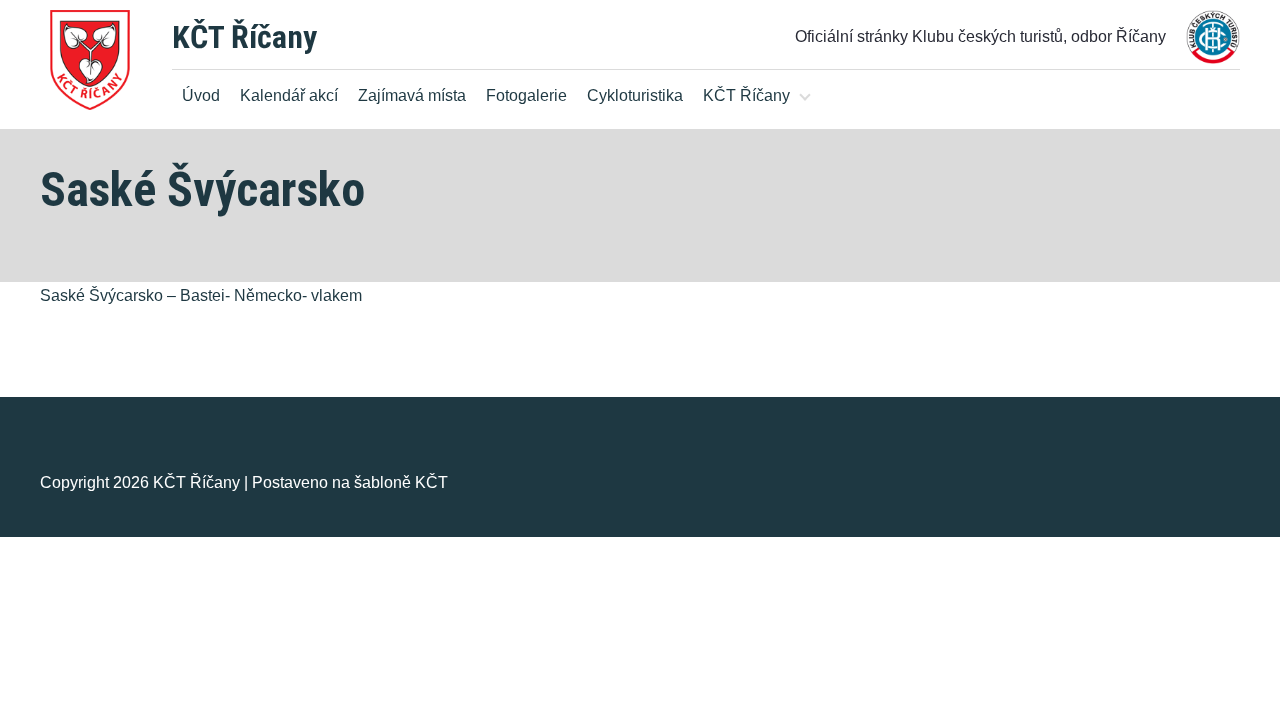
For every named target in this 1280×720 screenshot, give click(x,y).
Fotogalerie (526, 95)
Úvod (201, 95)
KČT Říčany (244, 37)
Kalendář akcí (289, 95)
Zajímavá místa (412, 95)
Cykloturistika (635, 95)
